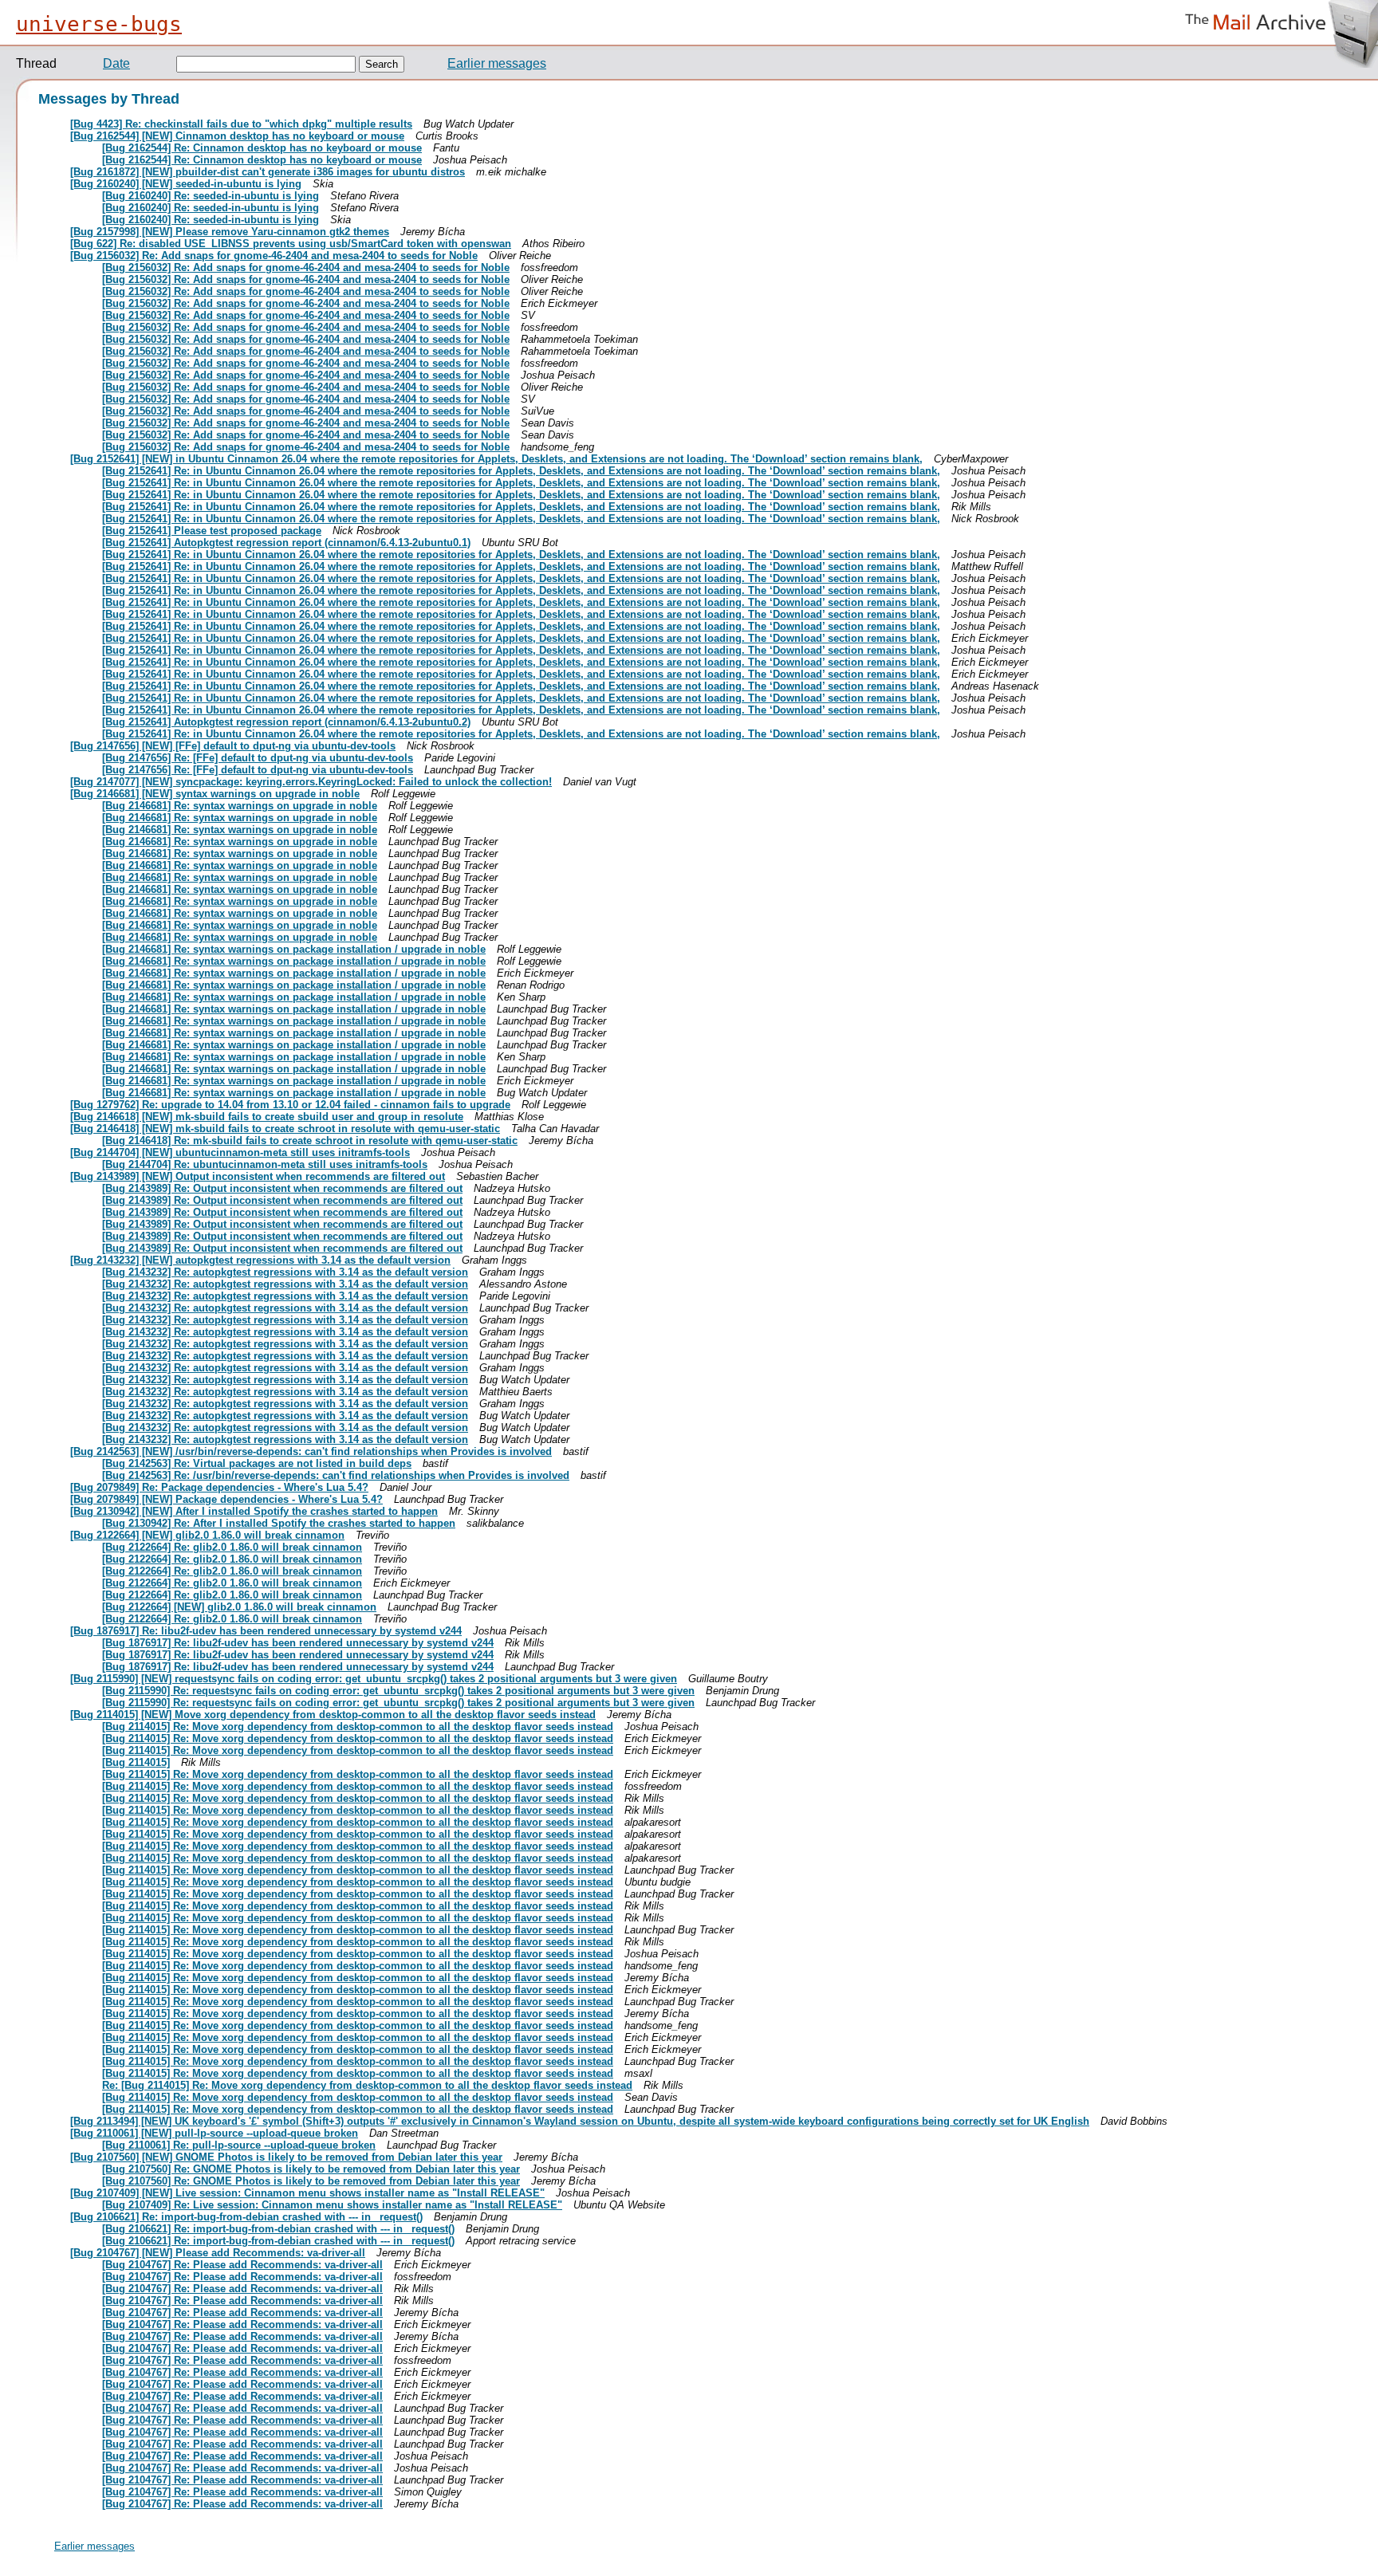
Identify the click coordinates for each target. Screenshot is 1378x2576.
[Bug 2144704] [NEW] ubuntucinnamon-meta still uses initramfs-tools (240, 1152)
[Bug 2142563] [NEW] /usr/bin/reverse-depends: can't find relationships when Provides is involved (311, 1451)
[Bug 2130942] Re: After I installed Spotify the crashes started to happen (279, 1523)
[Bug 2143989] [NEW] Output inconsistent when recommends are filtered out (258, 1176)
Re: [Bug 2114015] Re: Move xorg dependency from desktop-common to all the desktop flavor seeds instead (367, 2085)
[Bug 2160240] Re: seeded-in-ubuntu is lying (211, 196)
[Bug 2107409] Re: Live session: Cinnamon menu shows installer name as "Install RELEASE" (332, 2205)
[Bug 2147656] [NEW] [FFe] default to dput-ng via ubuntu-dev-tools (233, 746)
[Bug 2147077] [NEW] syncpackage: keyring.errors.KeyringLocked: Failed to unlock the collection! (311, 782)
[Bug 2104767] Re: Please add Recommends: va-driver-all (242, 2265)
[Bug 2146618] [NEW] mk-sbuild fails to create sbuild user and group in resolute (267, 1117)
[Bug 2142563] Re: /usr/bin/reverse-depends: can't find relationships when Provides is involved (336, 1475)
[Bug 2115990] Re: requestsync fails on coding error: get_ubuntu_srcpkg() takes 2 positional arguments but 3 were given (398, 1691)
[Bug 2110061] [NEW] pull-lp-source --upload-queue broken (214, 2133)
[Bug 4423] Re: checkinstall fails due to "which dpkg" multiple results (241, 124)
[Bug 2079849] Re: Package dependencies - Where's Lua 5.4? (219, 1487)
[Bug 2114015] (136, 1762)
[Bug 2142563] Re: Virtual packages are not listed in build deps (257, 1463)
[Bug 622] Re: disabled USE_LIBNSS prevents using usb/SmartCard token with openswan (291, 244)
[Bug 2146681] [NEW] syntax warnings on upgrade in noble (215, 794)
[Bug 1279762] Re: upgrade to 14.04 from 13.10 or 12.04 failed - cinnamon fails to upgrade (290, 1105)
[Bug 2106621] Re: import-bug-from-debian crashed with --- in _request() (246, 2217)
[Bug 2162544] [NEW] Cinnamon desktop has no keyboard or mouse (237, 136)
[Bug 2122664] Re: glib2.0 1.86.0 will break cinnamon (232, 1547)
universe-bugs (99, 24)
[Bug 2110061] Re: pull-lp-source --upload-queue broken (239, 2145)
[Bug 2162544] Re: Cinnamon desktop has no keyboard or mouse (262, 148)
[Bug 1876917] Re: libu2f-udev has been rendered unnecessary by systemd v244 (266, 1631)
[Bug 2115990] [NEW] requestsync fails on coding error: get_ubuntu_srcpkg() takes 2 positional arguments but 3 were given (374, 1679)
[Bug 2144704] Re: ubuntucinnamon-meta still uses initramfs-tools (265, 1164)
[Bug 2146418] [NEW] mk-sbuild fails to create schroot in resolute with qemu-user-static (285, 1129)
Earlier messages (497, 63)
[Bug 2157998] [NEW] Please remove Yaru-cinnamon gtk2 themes (230, 232)
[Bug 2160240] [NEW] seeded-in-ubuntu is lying (186, 184)
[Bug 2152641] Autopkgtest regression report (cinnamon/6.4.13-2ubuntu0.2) (286, 722)
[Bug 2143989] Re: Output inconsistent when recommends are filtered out (282, 1188)
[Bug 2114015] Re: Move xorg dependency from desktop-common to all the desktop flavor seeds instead (358, 1727)
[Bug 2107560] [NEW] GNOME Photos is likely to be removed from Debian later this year (286, 2157)
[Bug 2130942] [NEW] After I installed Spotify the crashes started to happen (254, 1511)
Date (116, 63)
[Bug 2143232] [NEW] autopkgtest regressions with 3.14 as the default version (260, 1260)
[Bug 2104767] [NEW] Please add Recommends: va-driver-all (218, 2253)
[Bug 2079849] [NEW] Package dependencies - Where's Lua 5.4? (226, 1499)
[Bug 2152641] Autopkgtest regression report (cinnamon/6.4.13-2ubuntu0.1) (286, 543)
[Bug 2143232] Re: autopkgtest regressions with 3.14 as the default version (285, 1272)
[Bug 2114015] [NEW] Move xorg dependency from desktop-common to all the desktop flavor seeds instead (333, 1715)
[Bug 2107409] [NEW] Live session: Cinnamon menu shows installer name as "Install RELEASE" (307, 2193)
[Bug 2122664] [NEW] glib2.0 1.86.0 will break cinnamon (207, 1535)
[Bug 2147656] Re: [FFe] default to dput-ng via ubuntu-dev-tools (258, 758)
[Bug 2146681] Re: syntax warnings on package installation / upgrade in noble (294, 949)
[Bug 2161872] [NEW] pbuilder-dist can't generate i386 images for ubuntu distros (268, 172)
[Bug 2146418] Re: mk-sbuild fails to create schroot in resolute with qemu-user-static (310, 1141)
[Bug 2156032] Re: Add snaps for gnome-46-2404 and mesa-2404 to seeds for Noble (274, 256)
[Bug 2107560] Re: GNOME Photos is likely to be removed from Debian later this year (311, 2169)
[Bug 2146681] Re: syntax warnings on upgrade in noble (240, 806)
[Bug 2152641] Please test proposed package (212, 531)
